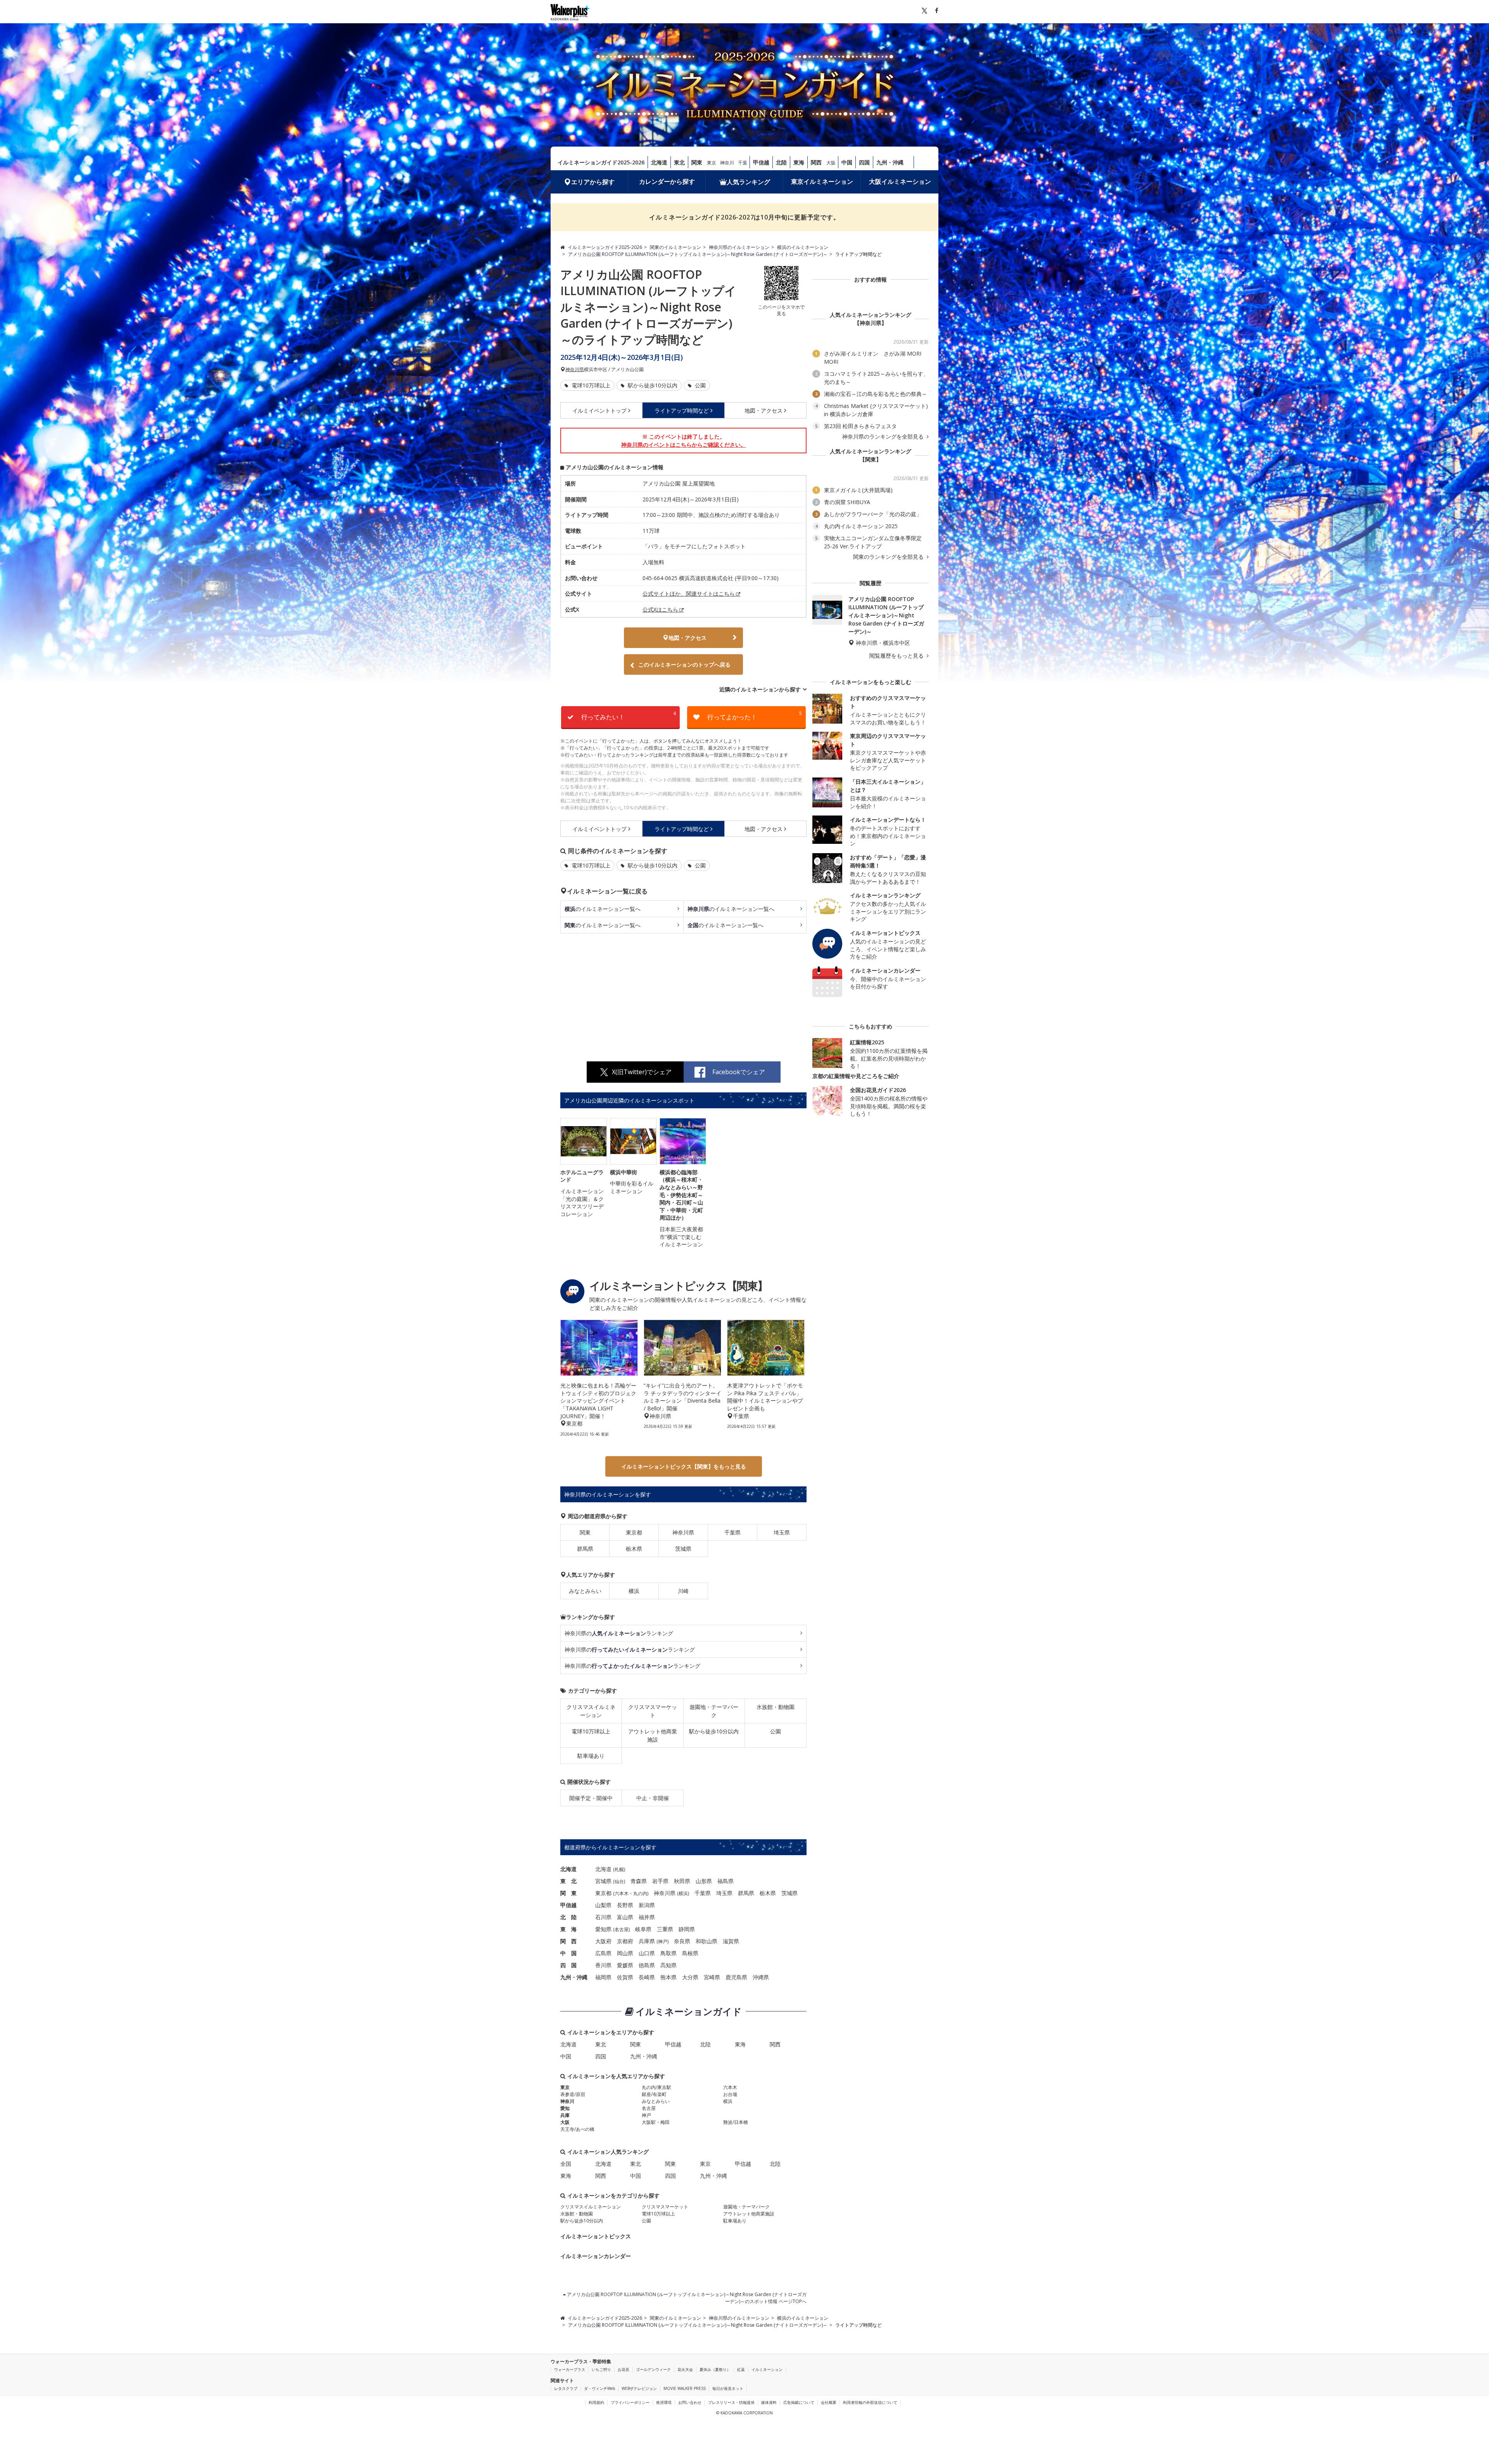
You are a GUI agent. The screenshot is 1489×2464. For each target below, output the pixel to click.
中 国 (568, 1953)
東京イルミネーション (822, 181)
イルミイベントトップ (599, 410)
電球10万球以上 (590, 385)
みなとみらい (585, 1591)
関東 (697, 162)
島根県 (690, 1953)
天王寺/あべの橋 (577, 2129)
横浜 (634, 1591)
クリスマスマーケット (653, 1711)
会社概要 (829, 2402)
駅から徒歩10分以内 (652, 385)
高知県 (668, 1965)
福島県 (725, 1881)
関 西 (568, 1941)
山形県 (704, 1881)
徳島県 (647, 1965)
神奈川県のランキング (619, 1633)
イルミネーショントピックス (596, 2236)
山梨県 (603, 1905)
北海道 (659, 162)
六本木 (622, 1893)
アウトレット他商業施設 (653, 1735)
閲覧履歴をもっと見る (897, 656)
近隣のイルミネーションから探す (760, 689)
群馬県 (585, 1549)
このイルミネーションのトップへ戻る (684, 664)
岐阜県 (643, 1929)
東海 (799, 162)
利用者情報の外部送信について (870, 2402)
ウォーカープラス (570, 2369)
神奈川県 (575, 370)
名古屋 (622, 1929)
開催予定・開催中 (591, 1798)
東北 (679, 162)
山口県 (647, 1953)
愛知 (565, 2108)
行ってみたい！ (629, 716)
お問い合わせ (690, 2402)
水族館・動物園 (776, 1707)
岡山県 (625, 1953)
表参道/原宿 (573, 2094)
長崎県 (647, 1977)
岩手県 (660, 1881)
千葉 (743, 163)
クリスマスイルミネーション (591, 1711)
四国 (864, 162)
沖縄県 (761, 1977)
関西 (816, 162)
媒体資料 (769, 2402)
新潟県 (647, 1905)
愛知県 (603, 1929)
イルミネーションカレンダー (596, 2256)
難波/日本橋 (736, 2122)
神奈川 (727, 163)
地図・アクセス (764, 410)
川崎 (683, 1591)
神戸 (663, 1941)
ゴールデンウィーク (653, 2369)
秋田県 (682, 1881)
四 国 (568, 1965)
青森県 (639, 1881)
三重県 (665, 1929)
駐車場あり (591, 1756)
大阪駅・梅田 (656, 2122)
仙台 (619, 1881)
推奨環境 (664, 2402)
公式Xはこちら (660, 609)
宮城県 (603, 1881)
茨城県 (683, 1549)
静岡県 (687, 1929)
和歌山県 (706, 1941)
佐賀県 (625, 1977)
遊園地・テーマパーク (714, 1711)
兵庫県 (647, 1941)
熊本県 (668, 1977)
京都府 (625, 1941)
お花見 (624, 2369)
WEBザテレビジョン (639, 2388)
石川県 (603, 1917)
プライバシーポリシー (630, 2402)
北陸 (781, 162)
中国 (847, 162)
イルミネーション (767, 2369)
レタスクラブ (566, 2388)
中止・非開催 (653, 1798)
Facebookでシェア (739, 1072)
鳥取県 (668, 1953)
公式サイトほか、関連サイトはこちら (689, 594)
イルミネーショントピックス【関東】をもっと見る (684, 1466)
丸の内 (640, 1893)
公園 (700, 385)
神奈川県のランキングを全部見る (884, 437)
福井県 (647, 1917)
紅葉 (741, 2369)
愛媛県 (625, 1965)
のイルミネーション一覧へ (603, 909)
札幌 (619, 1869)
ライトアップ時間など (682, 410)
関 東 (568, 1893)
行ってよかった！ (755, 716)
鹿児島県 (736, 1977)
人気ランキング (748, 182)
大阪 (831, 163)
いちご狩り (601, 2369)
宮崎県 (712, 1977)
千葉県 (732, 1532)
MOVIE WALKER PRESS (685, 2388)
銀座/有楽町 (654, 2094)
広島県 (603, 1953)
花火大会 (685, 2369)
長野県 (625, 1905)
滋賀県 (731, 1941)
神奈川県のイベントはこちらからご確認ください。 (684, 445)
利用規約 (596, 2402)
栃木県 (634, 1549)
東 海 (568, 1929)
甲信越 (761, 162)
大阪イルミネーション (900, 181)
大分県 (690, 1977)
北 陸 (568, 1917)
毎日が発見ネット (728, 2388)
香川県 (603, 1965)
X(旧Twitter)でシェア (642, 1072)
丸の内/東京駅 (656, 2087)
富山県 (625, 1917)
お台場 (730, 2094)
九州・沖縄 (890, 162)
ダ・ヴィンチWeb (599, 2388)
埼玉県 (782, 1532)
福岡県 (603, 1977)
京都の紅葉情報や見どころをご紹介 (856, 1076)
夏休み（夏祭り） (715, 2369)
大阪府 (603, 1941)
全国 (566, 2164)
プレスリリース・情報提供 (731, 2402)
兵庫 (565, 2115)
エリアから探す (593, 182)
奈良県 (682, 1941)
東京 (712, 163)
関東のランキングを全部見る (889, 557)
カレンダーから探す (667, 181)
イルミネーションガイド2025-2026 (601, 162)
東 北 (568, 1881)
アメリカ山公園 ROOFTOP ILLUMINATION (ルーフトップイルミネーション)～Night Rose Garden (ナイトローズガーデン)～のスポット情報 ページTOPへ (686, 2298)
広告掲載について (799, 2402)
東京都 (634, 1532)
